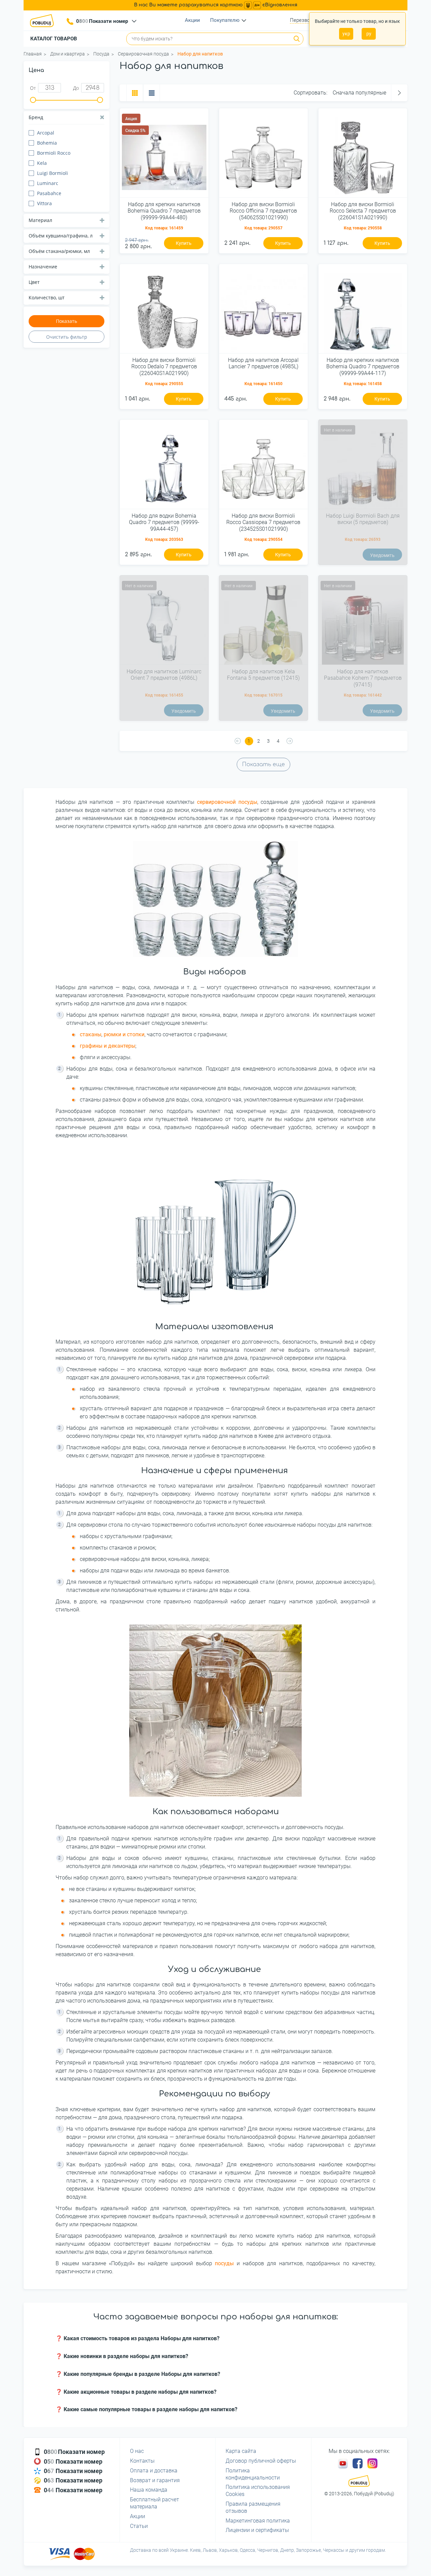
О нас (137, 2451)
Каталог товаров (54, 39)
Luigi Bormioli (53, 173)
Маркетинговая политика (258, 2521)
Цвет (34, 282)
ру (369, 34)
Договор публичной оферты (261, 2461)
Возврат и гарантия (155, 2480)
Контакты (142, 2461)
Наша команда (149, 2490)
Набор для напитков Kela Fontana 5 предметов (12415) (263, 675)
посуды (224, 2263)
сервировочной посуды (227, 802)
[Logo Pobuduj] (44, 21)
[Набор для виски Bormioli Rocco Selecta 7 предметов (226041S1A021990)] (363, 155)
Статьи (139, 2526)
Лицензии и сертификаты (257, 2530)
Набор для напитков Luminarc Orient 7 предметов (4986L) (164, 675)
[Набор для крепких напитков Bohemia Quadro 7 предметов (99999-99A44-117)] (363, 311)
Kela (42, 163)
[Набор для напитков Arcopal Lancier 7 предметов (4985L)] (263, 311)
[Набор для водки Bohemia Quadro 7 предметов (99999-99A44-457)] (164, 467)
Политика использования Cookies (258, 2491)
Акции (192, 20)
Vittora (44, 203)
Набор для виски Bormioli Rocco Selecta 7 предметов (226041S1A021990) (363, 211)
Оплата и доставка (154, 2471)
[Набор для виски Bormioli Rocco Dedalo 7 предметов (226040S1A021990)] (164, 311)
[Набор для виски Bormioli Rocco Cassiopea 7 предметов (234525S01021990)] (263, 467)
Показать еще (263, 764)
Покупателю (225, 20)
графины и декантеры (108, 1046)
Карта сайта (241, 2451)
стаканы (91, 1034)
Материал (40, 220)
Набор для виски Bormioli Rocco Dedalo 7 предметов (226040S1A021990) (164, 366)
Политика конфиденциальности (253, 2474)
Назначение (43, 267)
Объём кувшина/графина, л (61, 236)
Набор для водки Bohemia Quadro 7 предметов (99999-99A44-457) (164, 522)
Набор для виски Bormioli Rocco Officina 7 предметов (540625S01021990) (263, 211)
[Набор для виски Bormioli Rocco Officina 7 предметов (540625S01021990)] (263, 155)
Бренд (36, 117)
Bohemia (47, 143)
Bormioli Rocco (54, 153)
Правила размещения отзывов (253, 2507)
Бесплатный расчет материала (155, 2503)
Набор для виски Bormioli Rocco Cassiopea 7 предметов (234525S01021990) (263, 522)
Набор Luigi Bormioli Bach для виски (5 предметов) (363, 519)
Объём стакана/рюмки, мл (59, 251)
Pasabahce (49, 193)
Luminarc (48, 183)
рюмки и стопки (124, 1034)
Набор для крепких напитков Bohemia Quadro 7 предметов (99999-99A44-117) (363, 366)
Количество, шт (47, 297)
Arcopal (46, 133)
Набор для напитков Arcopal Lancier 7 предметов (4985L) (263, 363)
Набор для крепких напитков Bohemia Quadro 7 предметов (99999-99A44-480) (164, 211)
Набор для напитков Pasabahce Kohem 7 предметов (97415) (363, 678)
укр (346, 34)
